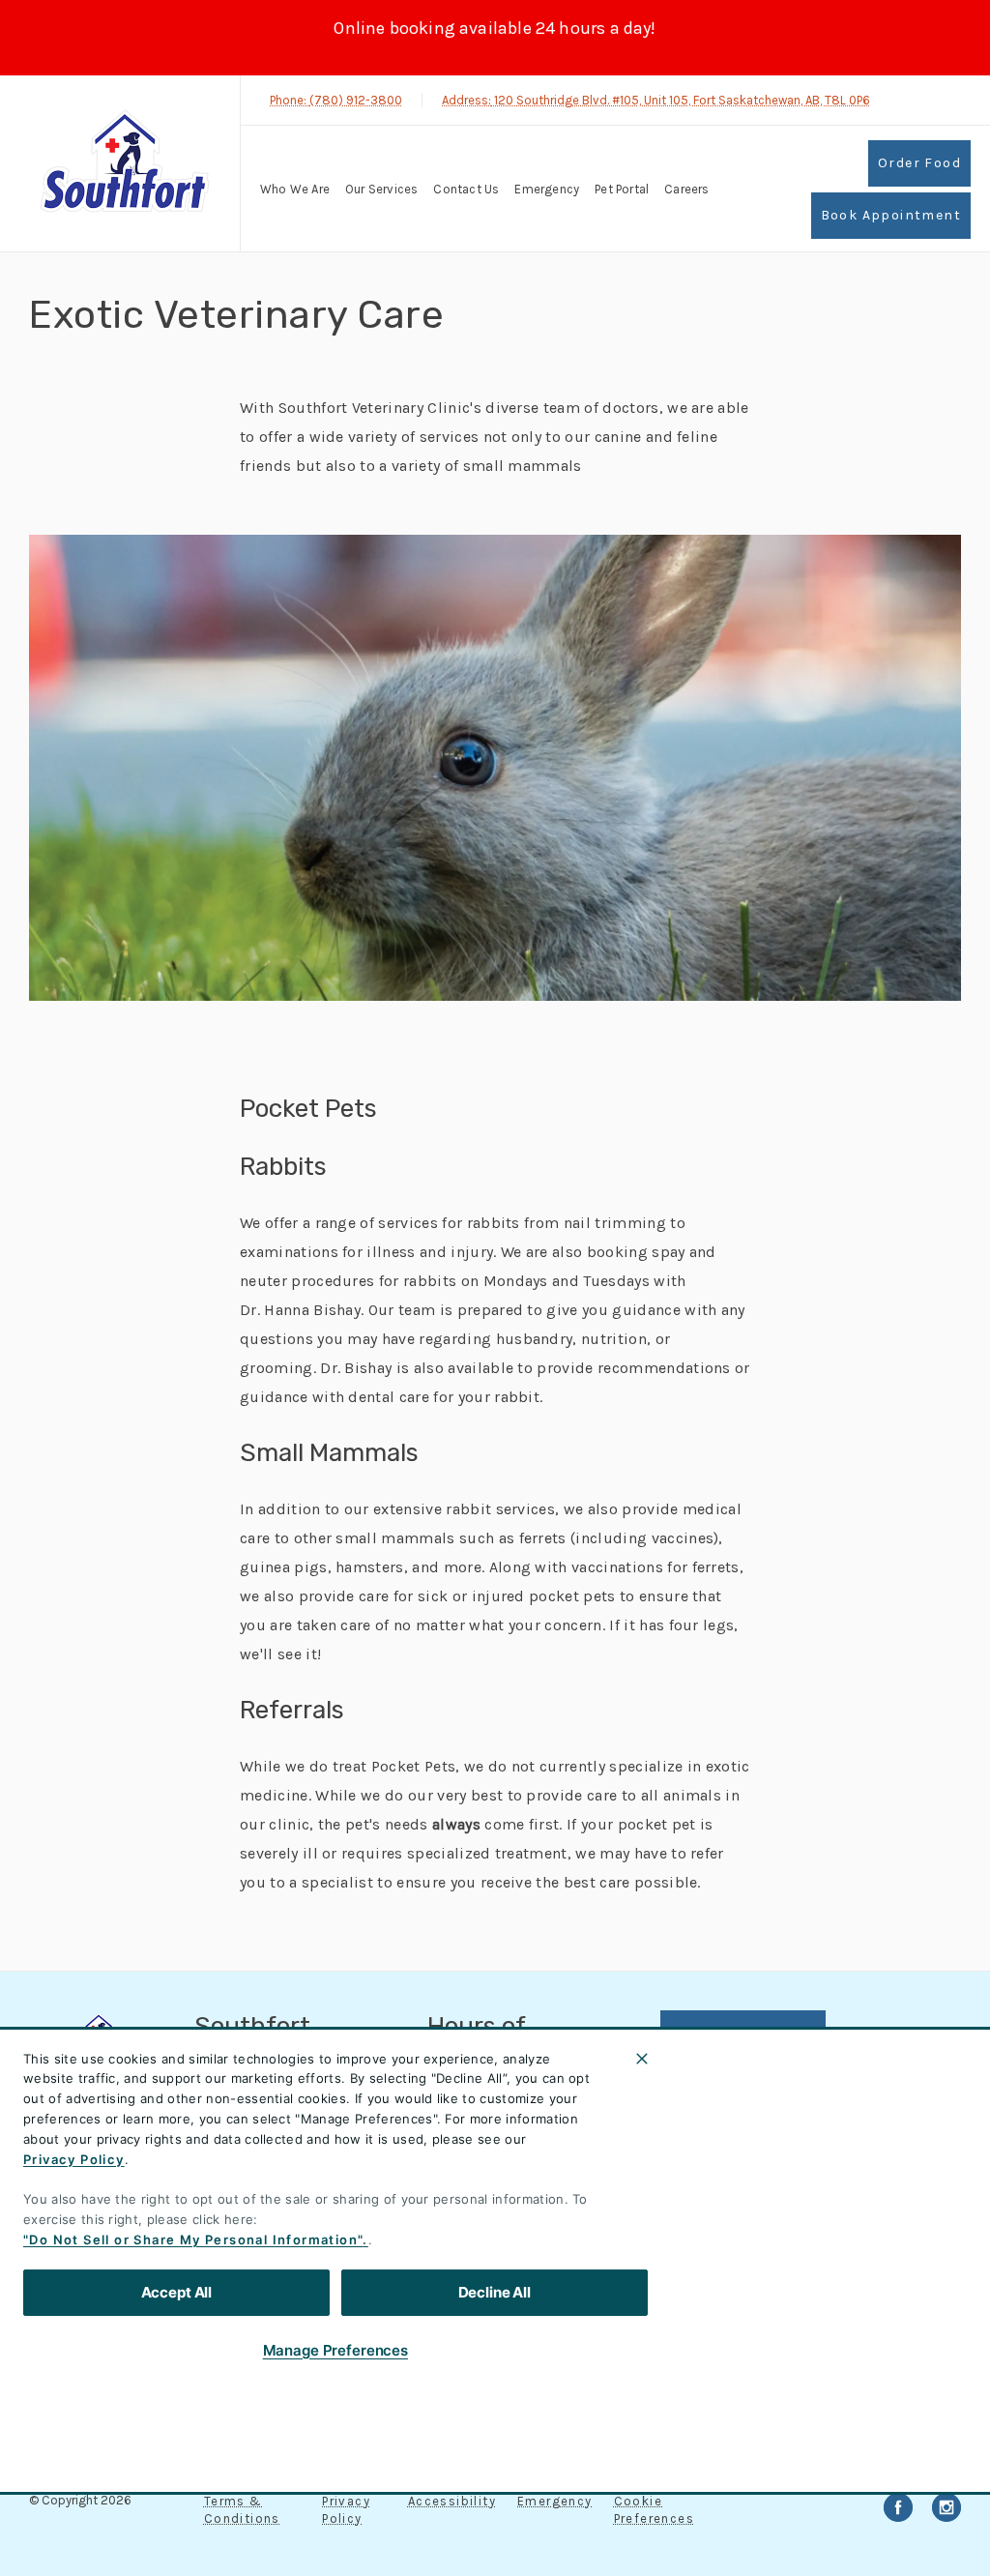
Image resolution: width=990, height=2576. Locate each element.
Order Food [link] (919, 163)
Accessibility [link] (452, 2501)
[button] (912, 2418)
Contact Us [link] (466, 189)
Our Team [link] (708, 2152)
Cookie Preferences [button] (654, 2510)
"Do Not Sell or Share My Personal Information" (193, 2239)
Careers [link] (686, 189)
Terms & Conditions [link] (242, 2510)
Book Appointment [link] (891, 215)
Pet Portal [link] (622, 189)
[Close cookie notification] (642, 2059)
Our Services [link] (381, 189)
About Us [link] (705, 2105)
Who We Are (295, 189)
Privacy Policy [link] (346, 2510)
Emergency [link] (547, 189)
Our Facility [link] (719, 2244)
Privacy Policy (74, 2159)
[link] (125, 161)
